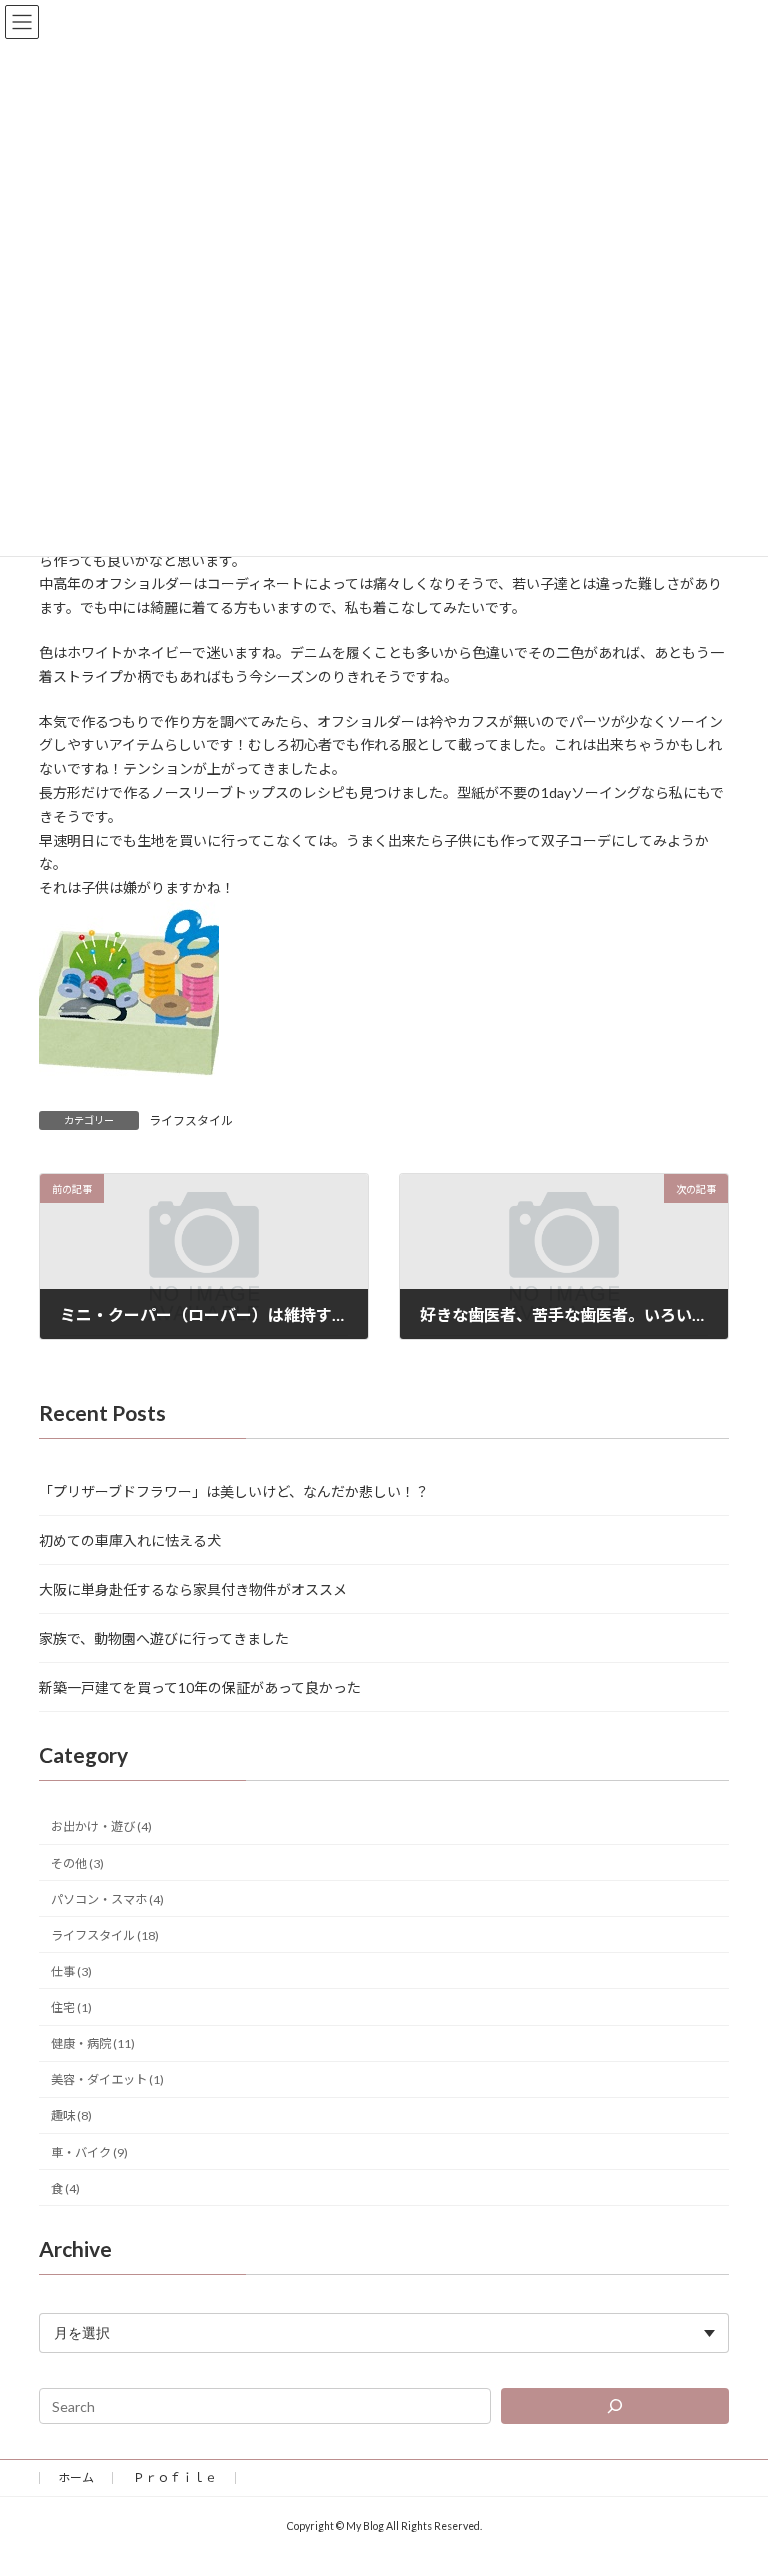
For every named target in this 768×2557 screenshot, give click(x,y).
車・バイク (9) (89, 2151)
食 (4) (65, 2187)
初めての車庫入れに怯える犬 (130, 1539)
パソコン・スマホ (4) (107, 1898)
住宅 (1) (71, 2007)
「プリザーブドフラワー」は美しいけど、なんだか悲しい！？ (234, 1490)
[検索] (615, 2406)
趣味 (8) (71, 2115)
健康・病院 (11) (93, 2043)
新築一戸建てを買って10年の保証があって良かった (200, 1686)
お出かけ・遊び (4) (101, 1826)
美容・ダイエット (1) (107, 2079)
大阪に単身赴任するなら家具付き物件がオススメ (193, 1588)
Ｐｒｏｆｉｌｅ (175, 2477)
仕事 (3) (71, 1970)
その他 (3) (77, 1862)
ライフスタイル (191, 1120)
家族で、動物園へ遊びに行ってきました (164, 1637)
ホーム (76, 2477)
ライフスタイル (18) (105, 1934)
